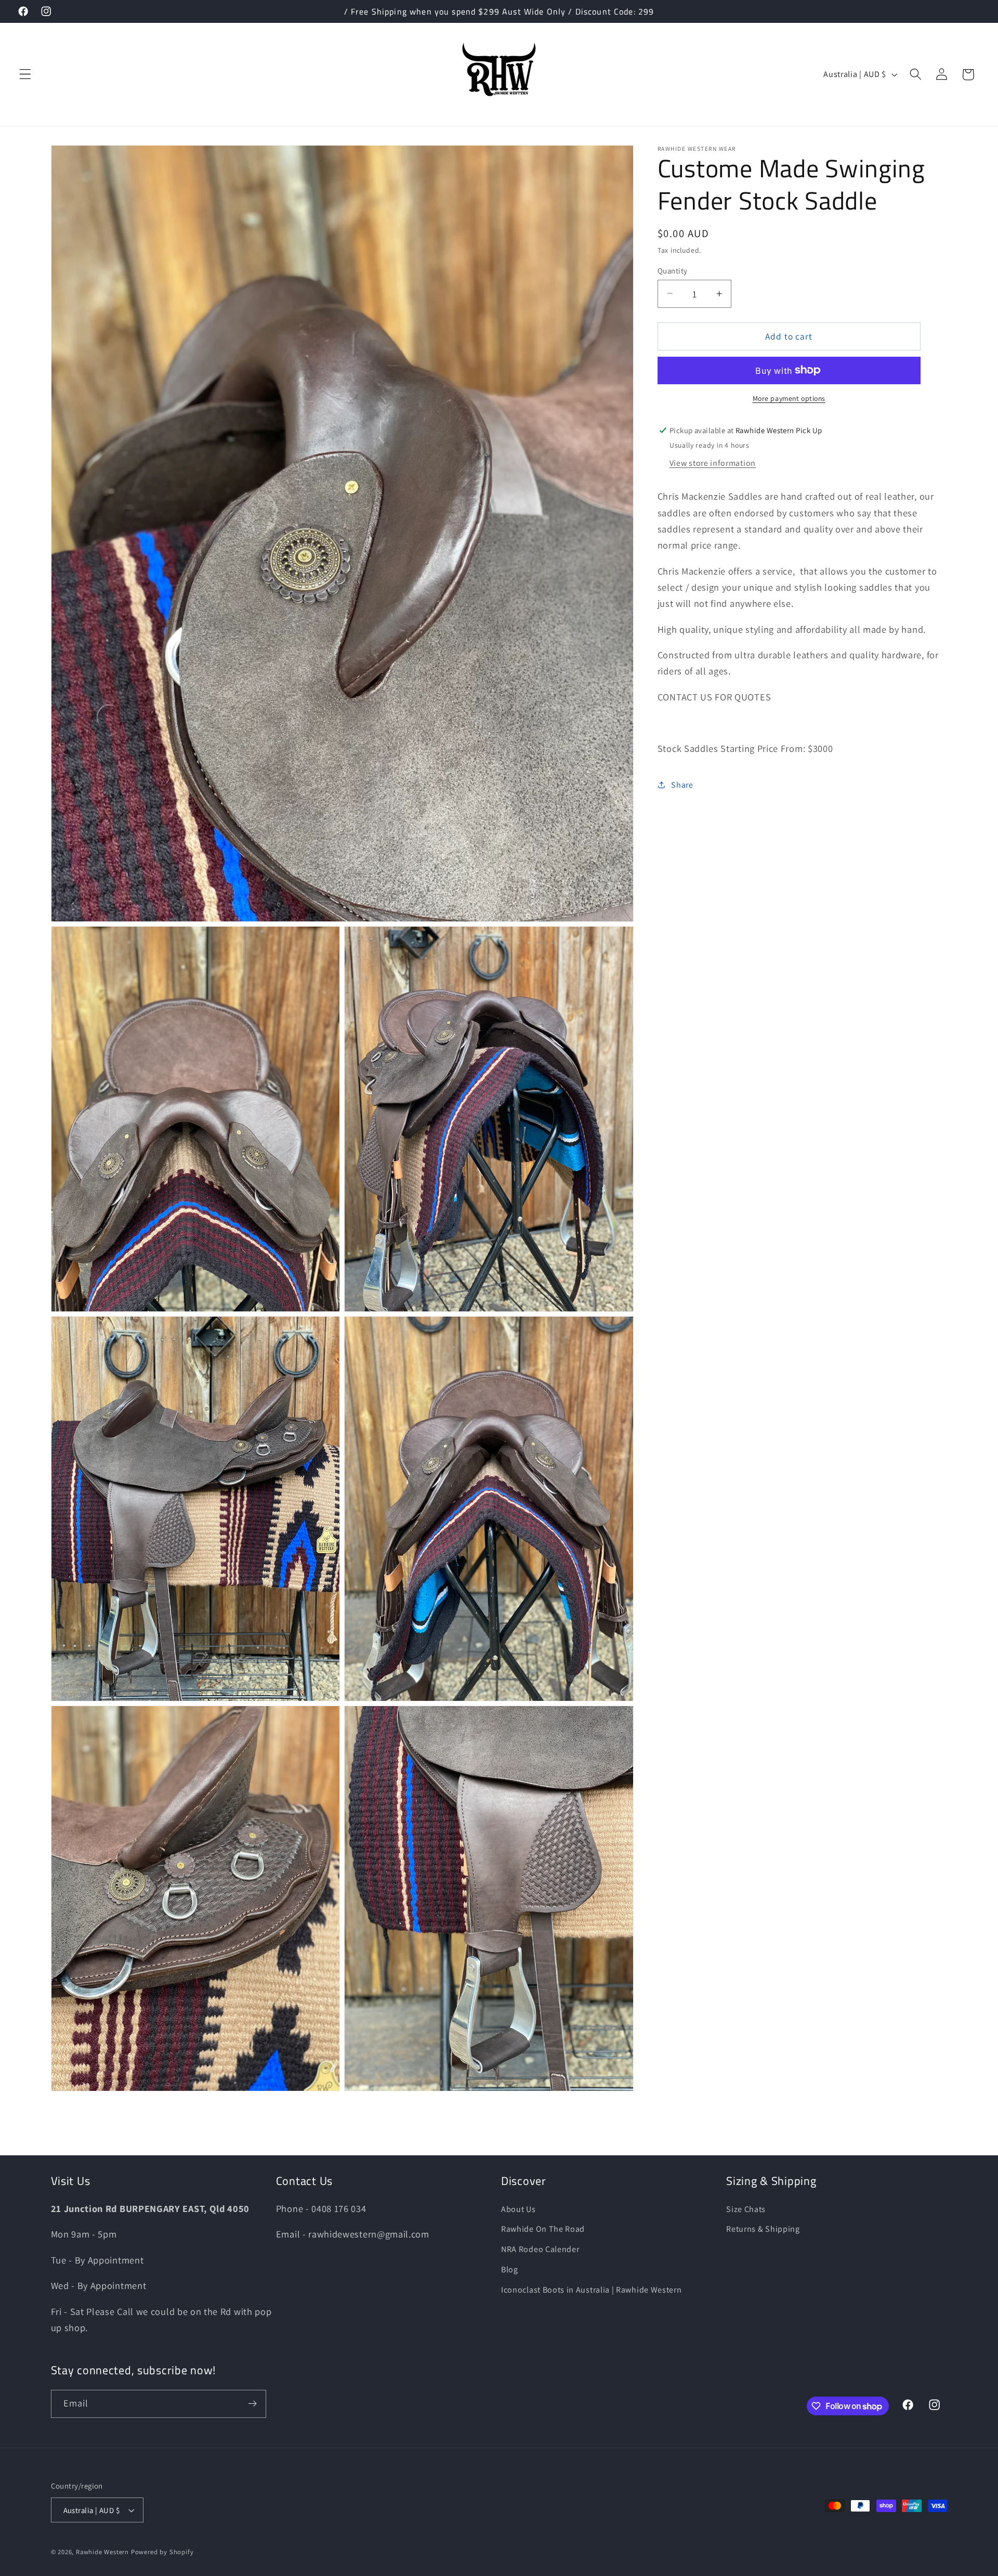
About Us (518, 2209)
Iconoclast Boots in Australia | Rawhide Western (591, 2290)
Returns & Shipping (763, 2229)
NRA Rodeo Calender (540, 2249)
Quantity (673, 270)
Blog (510, 2269)
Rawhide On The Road (543, 2229)
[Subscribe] (252, 2404)
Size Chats (746, 2209)
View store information (713, 463)
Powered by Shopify (162, 2552)
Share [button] (682, 784)
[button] (25, 75)
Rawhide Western (102, 2552)
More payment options (789, 398)
